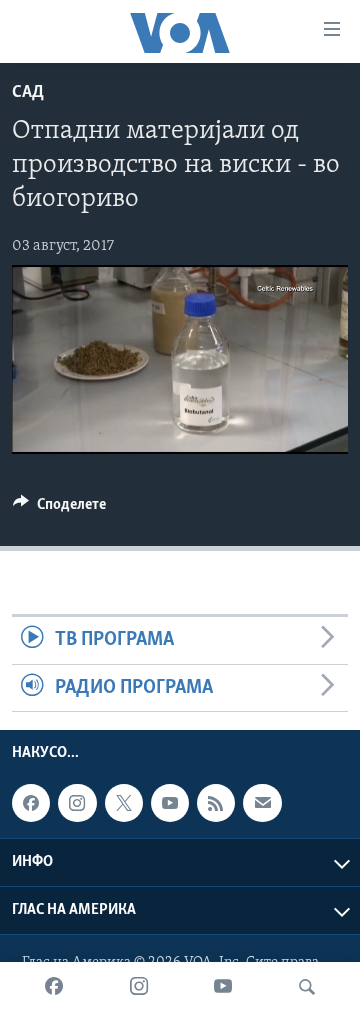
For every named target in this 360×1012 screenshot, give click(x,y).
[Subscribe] (262, 803)
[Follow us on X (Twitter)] (124, 803)
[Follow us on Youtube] (170, 803)
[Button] (59, 509)
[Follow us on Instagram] (77, 803)
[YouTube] (223, 987)
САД (28, 93)
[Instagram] (139, 987)
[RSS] (216, 803)
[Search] (307, 987)
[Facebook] (54, 987)
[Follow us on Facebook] (31, 803)
